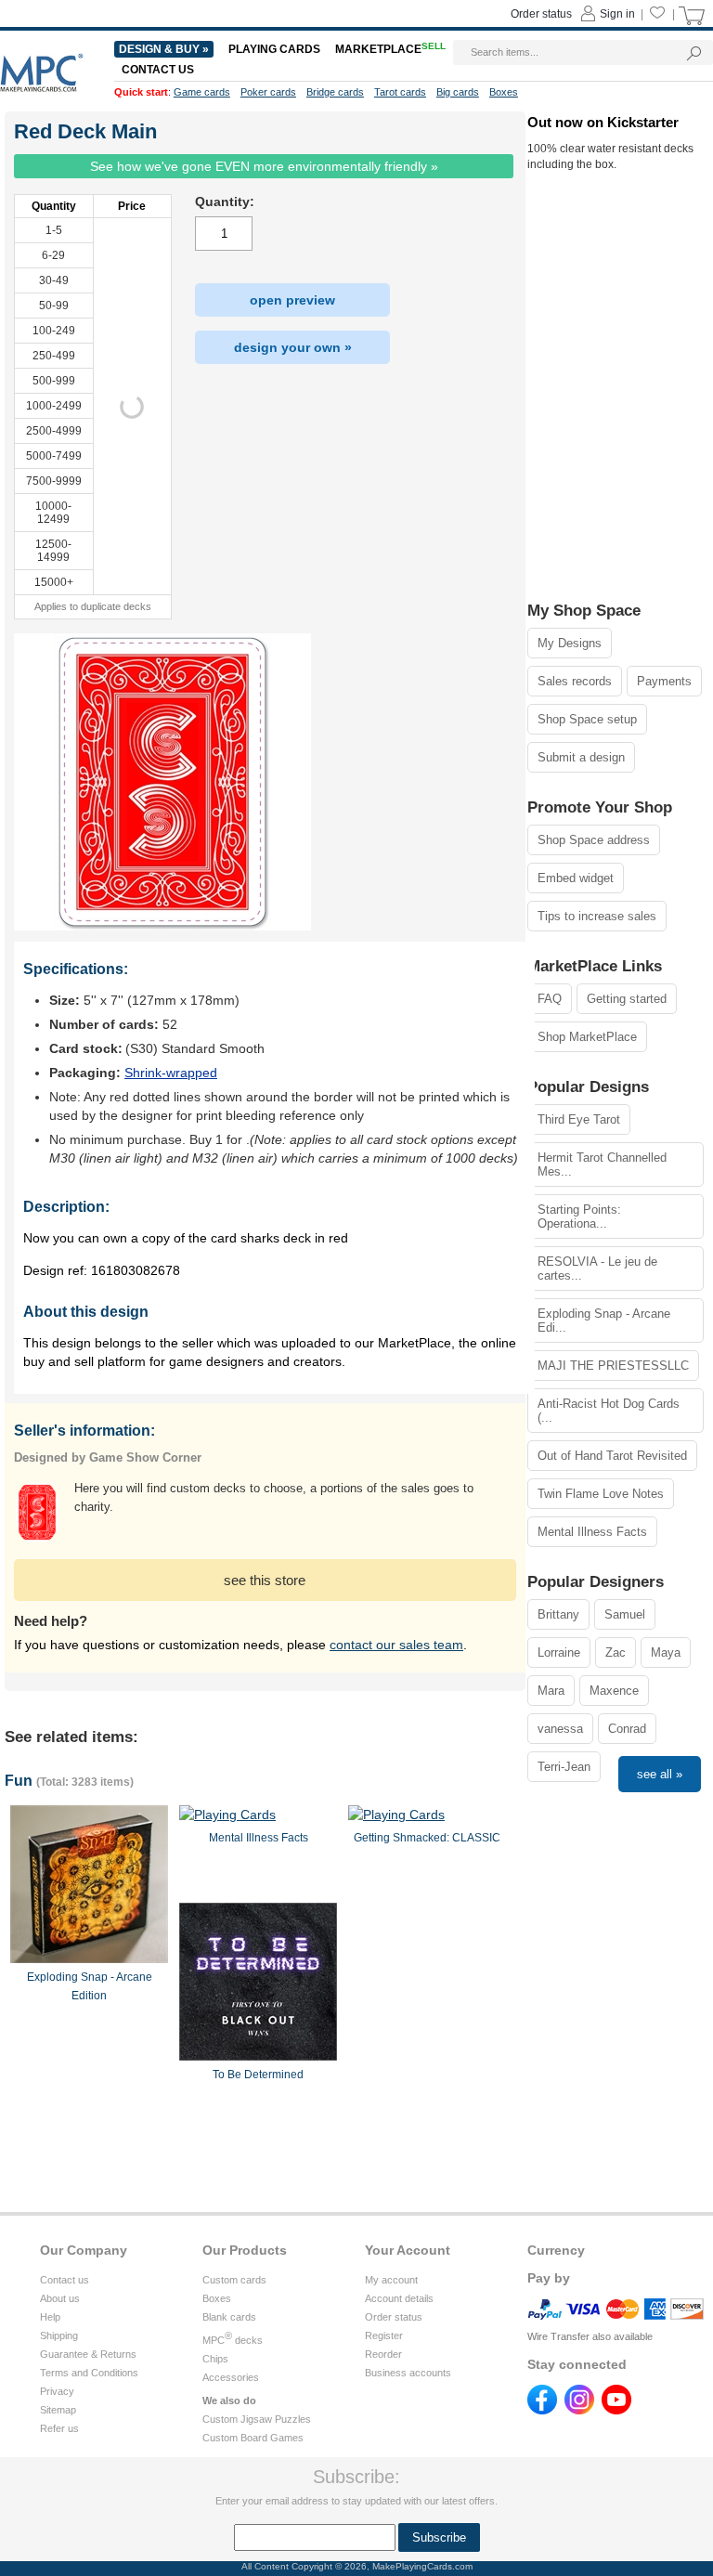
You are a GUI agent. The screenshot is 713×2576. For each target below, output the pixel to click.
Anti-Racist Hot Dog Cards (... (609, 1411)
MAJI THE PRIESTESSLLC (613, 1366)
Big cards (458, 92)
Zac (616, 1652)
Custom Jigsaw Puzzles (257, 2419)
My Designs (570, 643)
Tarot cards (400, 92)
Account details (399, 2298)
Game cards (202, 92)
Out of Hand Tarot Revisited (612, 1456)
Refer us (59, 2428)
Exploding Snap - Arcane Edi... (604, 1321)
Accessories (231, 2377)
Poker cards (268, 92)
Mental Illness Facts (592, 1532)
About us (60, 2298)
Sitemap (58, 2410)
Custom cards (234, 2280)
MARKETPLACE (390, 49)
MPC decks (233, 2340)
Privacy (57, 2391)
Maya (666, 1652)
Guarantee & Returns (88, 2354)
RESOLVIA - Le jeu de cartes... (597, 1268)
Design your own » (293, 347)
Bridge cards (335, 92)
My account (391, 2280)
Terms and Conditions (89, 2373)
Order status (394, 2317)
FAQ (550, 999)
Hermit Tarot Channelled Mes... (602, 1164)
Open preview (292, 300)
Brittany (558, 1614)
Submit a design (581, 757)
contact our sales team (396, 1645)
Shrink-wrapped (171, 1073)
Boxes (217, 2298)
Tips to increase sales (597, 916)
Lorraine (559, 1652)
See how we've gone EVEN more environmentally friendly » (264, 166)
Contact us (65, 2280)
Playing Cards (274, 49)
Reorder (383, 2354)
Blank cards (229, 2317)
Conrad (627, 1729)
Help (50, 2317)
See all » (660, 1774)
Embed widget (576, 878)
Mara (551, 1691)
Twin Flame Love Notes (601, 1494)
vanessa (560, 1729)
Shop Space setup (587, 719)
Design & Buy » (164, 49)
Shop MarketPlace (587, 1037)
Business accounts (408, 2373)
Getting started (627, 999)
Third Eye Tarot (579, 1119)
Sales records (575, 681)
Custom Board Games (253, 2438)
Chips (215, 2359)
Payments (664, 681)
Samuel (625, 1614)
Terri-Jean (564, 1767)
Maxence (614, 1691)
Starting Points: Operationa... (579, 1216)
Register (384, 2335)
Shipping (59, 2335)
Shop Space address (594, 840)
